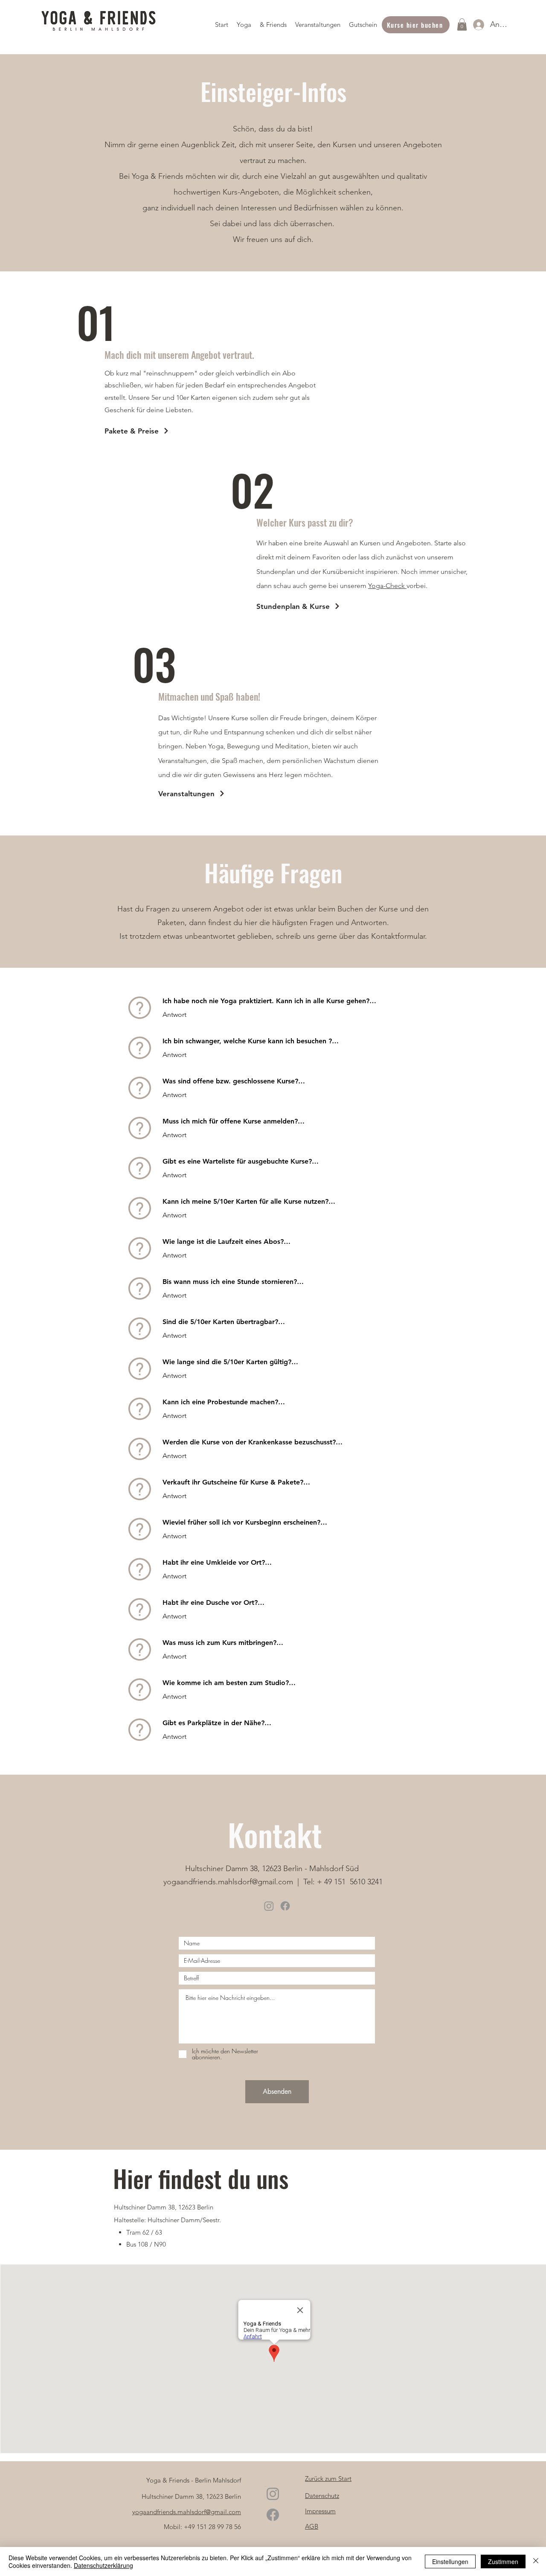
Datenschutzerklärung (103, 2565)
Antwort (174, 1014)
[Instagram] (269, 1906)
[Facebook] (285, 1906)
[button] (244, 25)
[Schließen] (536, 2561)
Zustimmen (503, 2561)
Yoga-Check (387, 586)
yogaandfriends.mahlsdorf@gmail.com (228, 1882)
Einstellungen (450, 2561)
